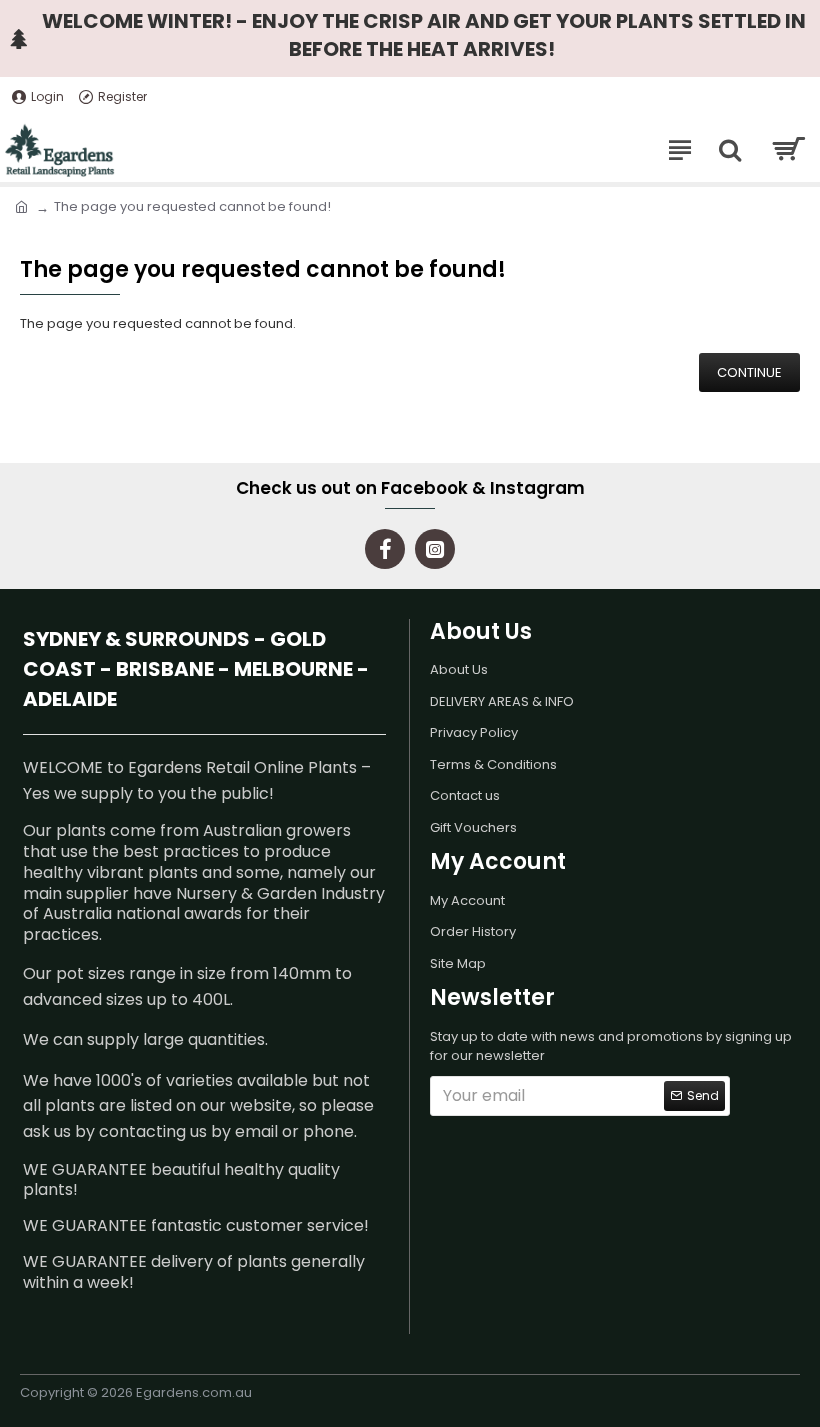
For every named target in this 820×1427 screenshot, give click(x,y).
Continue (749, 372)
